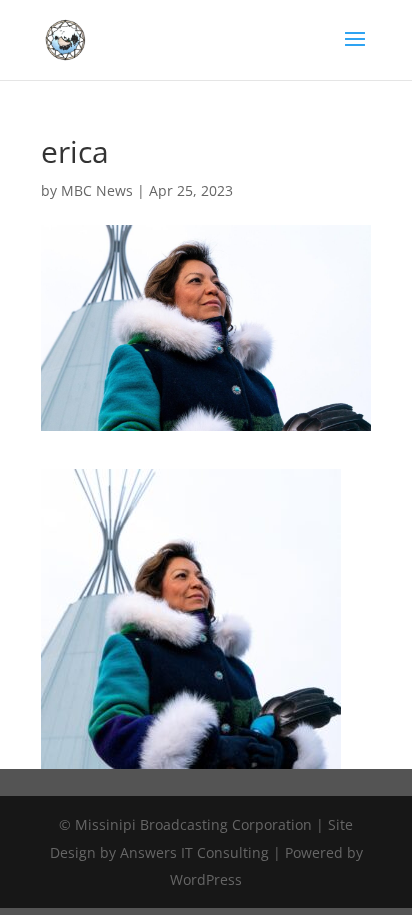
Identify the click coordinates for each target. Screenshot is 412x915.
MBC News (97, 190)
